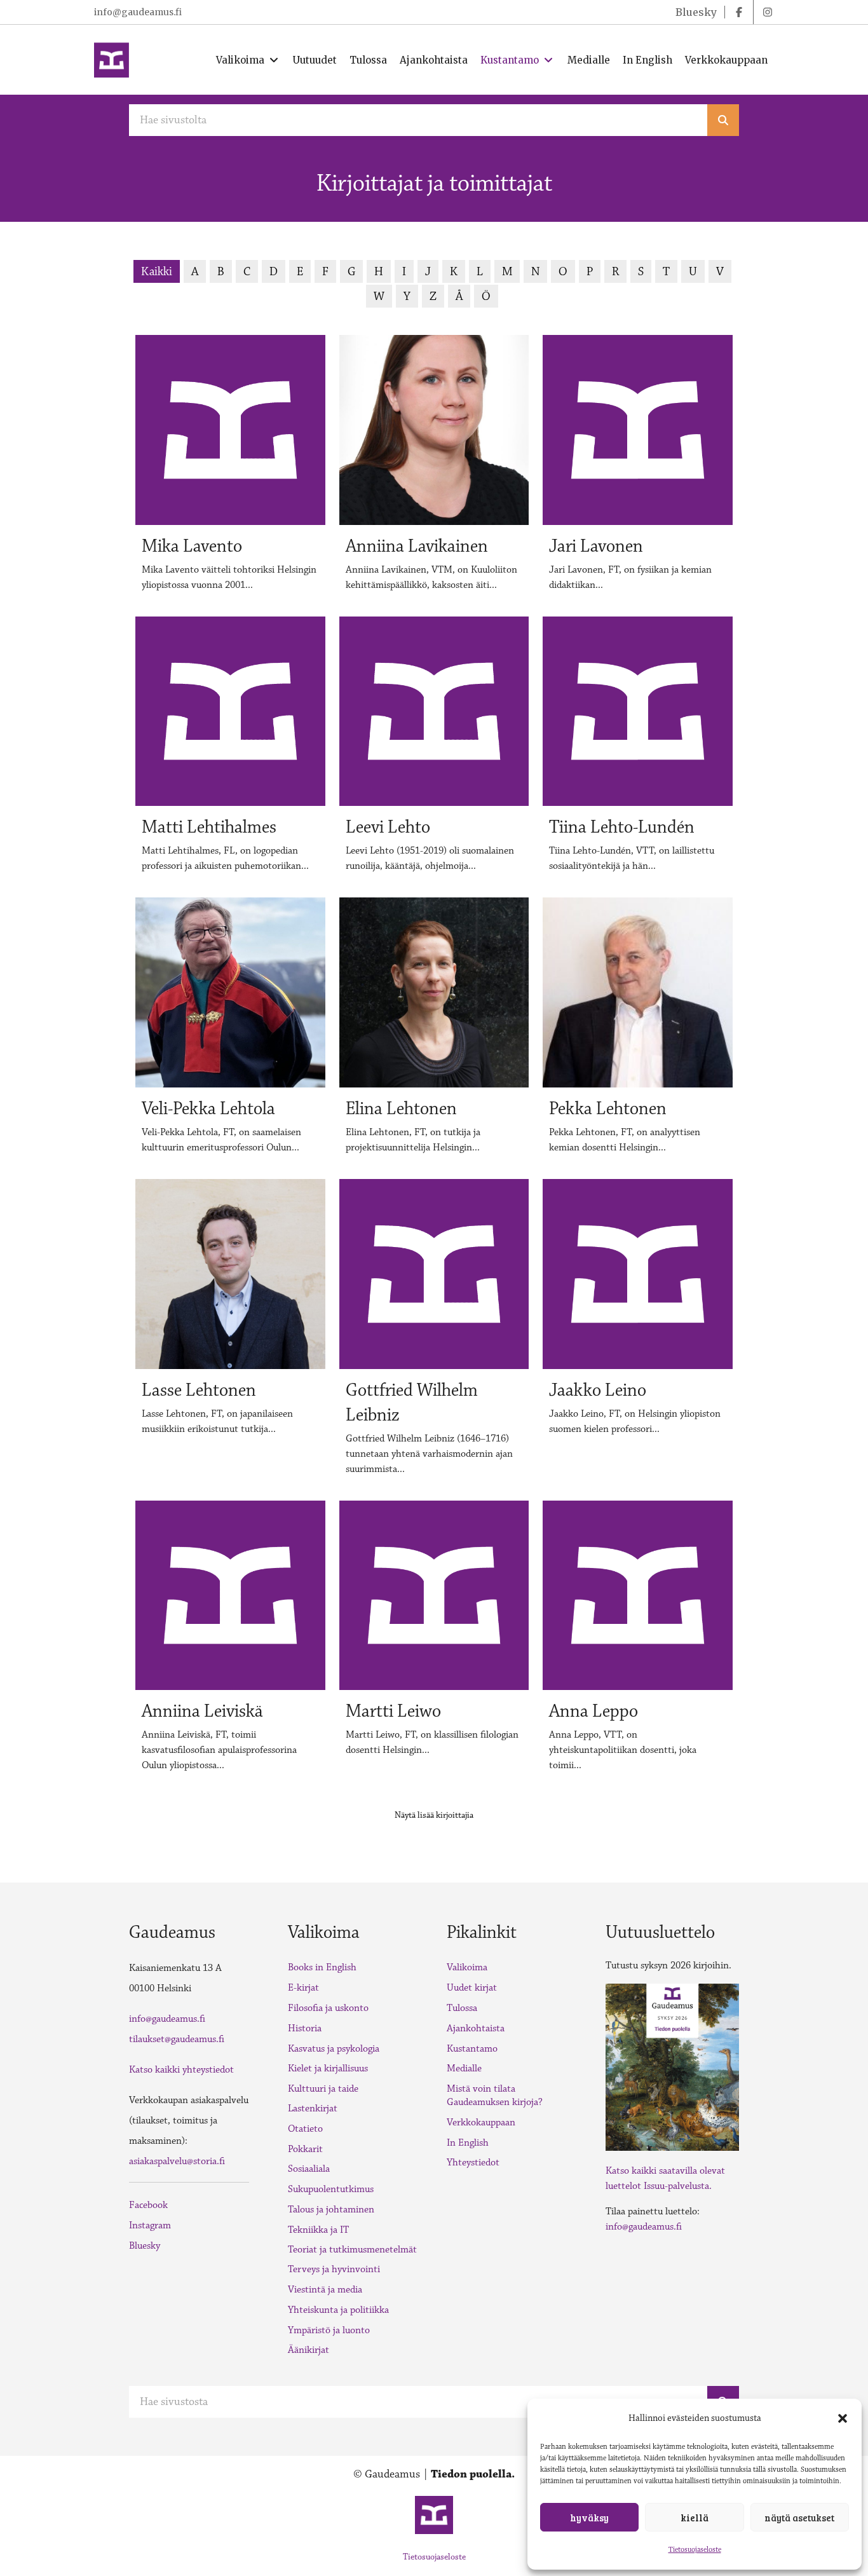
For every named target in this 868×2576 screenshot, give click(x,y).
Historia (305, 2028)
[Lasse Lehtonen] (230, 1333)
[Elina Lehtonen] (434, 1031)
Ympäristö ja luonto (329, 2330)
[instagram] (768, 12)
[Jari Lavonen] (638, 469)
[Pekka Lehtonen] (638, 1031)
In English (468, 2143)
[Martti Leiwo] (434, 1642)
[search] (723, 120)
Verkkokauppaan (481, 2123)
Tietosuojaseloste (695, 2550)
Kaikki (157, 271)
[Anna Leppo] (638, 1642)
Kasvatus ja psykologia (334, 2049)
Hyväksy (589, 2518)
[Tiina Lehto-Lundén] (638, 750)
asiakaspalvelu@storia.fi (177, 2161)
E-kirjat (303, 1988)
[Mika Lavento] (230, 469)
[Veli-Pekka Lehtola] (230, 1031)
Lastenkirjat (313, 2109)
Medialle (464, 2068)
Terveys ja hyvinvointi (334, 2269)
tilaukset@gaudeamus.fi (177, 2039)
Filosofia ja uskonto (328, 2008)
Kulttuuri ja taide (323, 2089)
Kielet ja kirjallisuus (328, 2068)
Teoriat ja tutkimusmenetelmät (352, 2250)
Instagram (150, 2225)
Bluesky (145, 2246)
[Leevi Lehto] (434, 750)
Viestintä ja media (325, 2290)
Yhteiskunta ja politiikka (338, 2310)
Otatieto (305, 2129)
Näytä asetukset (799, 2518)
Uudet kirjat (472, 1988)
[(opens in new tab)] (672, 2066)
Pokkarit (305, 2149)
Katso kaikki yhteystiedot (181, 2070)
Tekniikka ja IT (318, 2230)
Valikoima (467, 1967)
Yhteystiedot (473, 2163)
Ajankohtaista (476, 2028)
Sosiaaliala (309, 2169)
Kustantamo (472, 2049)
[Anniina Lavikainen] (434, 469)
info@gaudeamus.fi (138, 12)
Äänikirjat (309, 2350)
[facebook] (739, 12)
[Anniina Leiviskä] (230, 1642)
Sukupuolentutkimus (331, 2189)
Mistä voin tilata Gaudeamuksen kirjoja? (495, 2096)
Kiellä (695, 2518)
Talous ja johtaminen (331, 2210)
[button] (843, 2418)
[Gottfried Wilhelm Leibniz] (434, 1333)
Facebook (148, 2205)
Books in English (322, 1967)
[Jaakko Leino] (638, 1333)
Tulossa (462, 2008)
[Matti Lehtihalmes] (230, 750)
